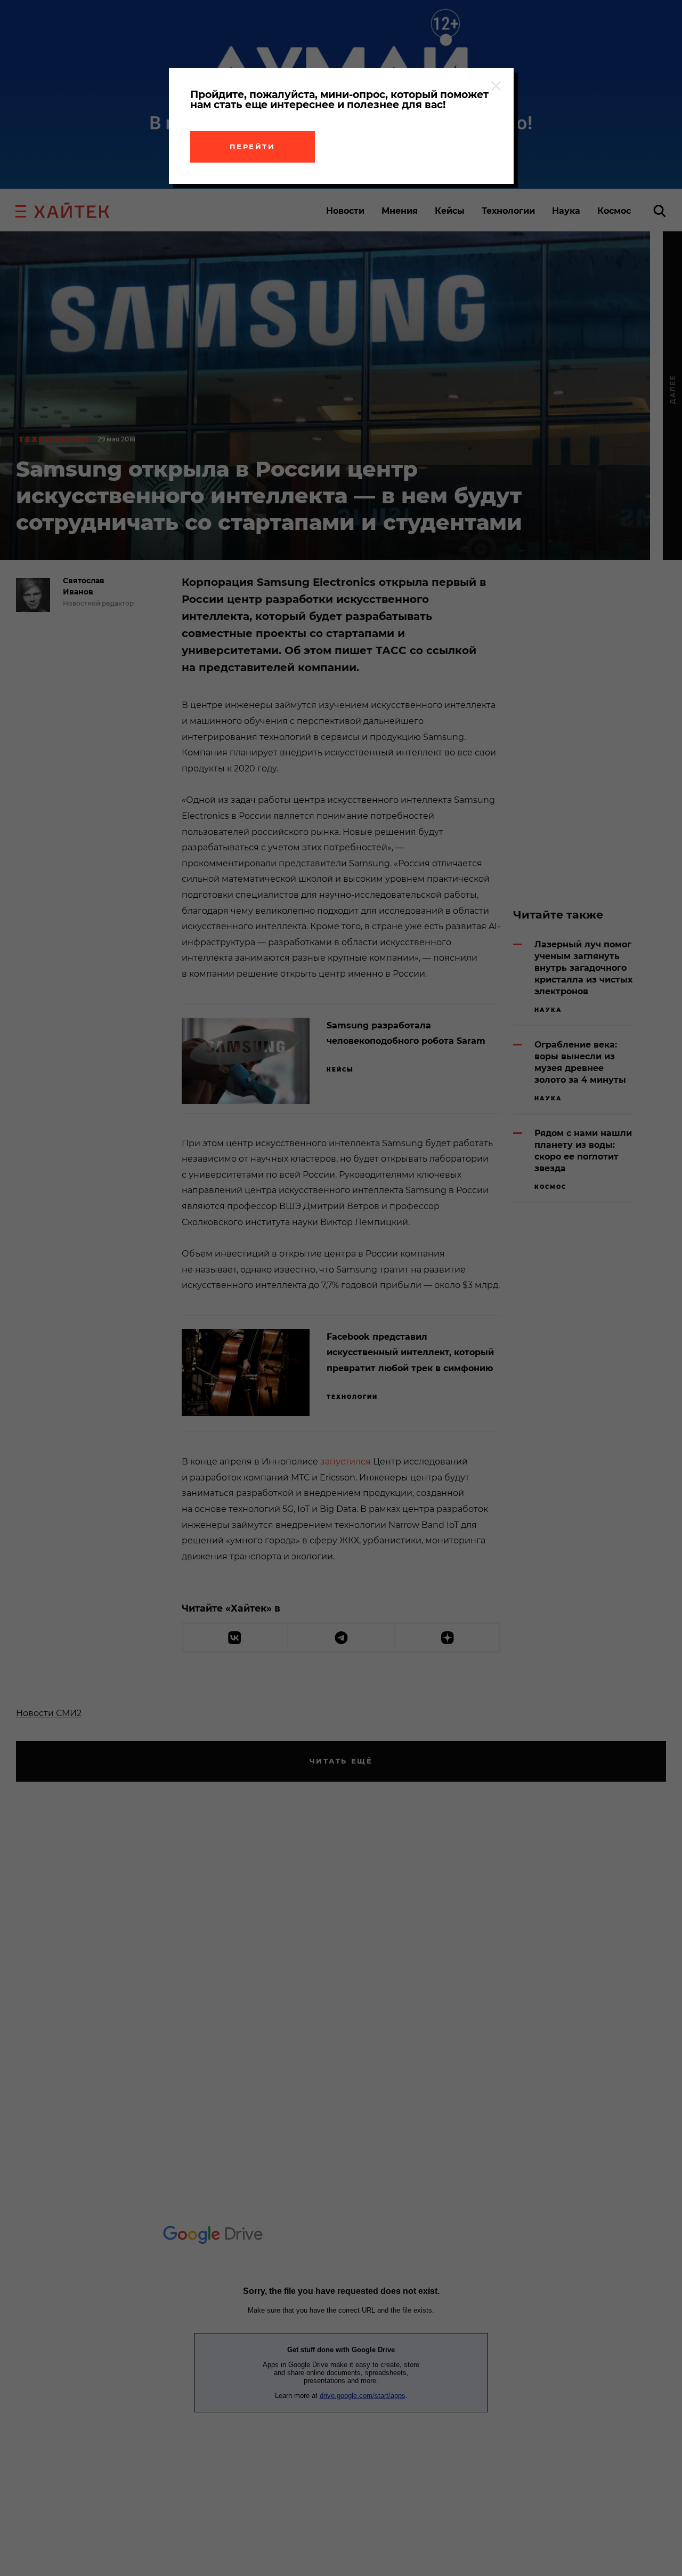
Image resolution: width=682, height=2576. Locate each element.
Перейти (253, 147)
